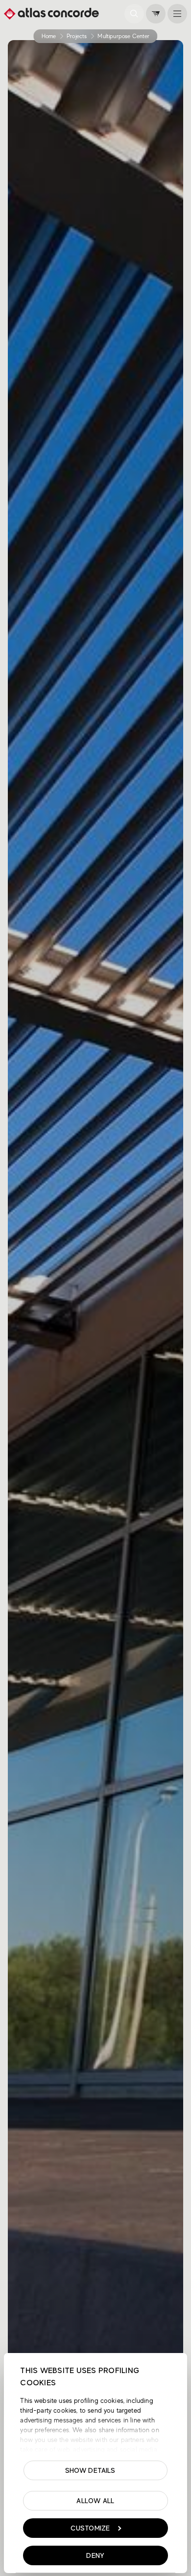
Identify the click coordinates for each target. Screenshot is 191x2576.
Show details (90, 2470)
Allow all (95, 2501)
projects (77, 36)
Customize (90, 2528)
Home (49, 36)
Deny (95, 2555)
